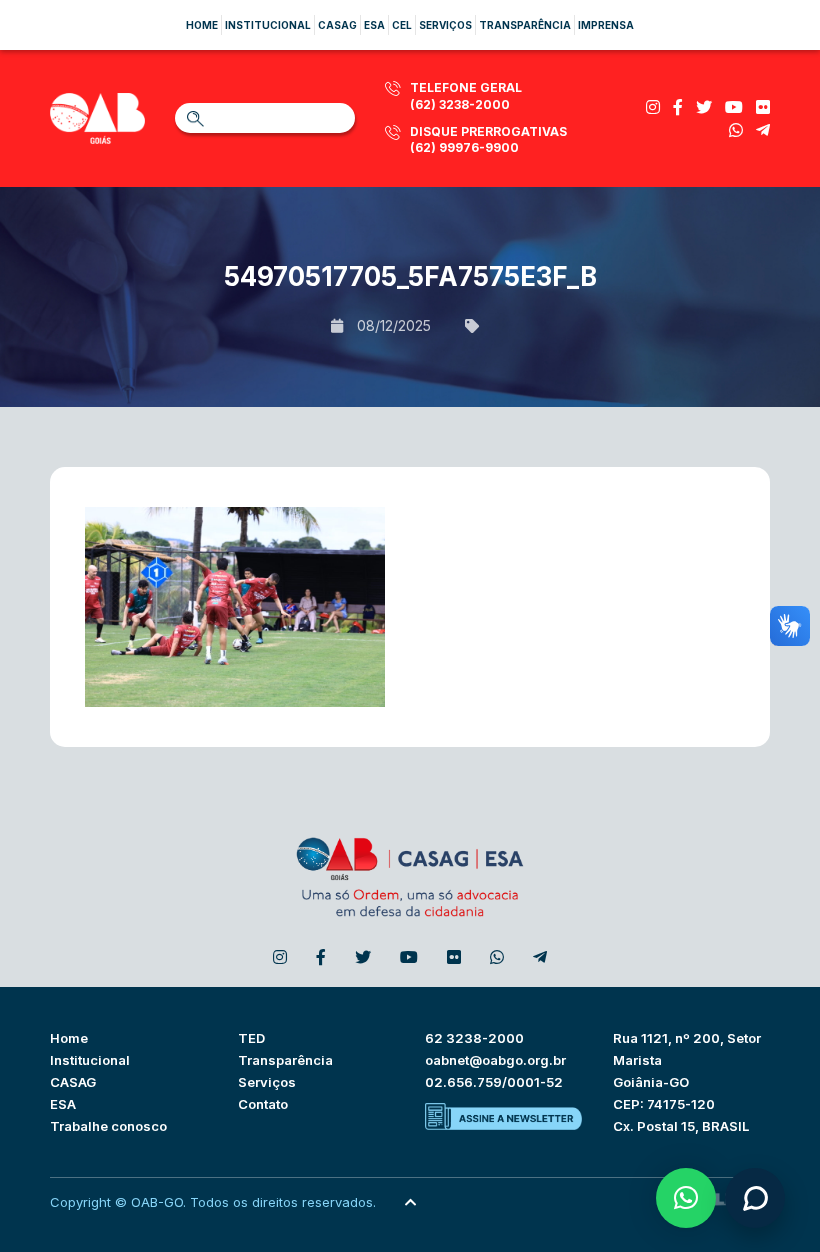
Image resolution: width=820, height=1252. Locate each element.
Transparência (525, 25)
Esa (374, 25)
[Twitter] (704, 107)
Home (202, 25)
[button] (686, 1198)
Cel (402, 25)
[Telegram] (763, 130)
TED (251, 1038)
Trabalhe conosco (108, 1126)
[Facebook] (678, 107)
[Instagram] (653, 107)
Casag (337, 25)
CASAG (73, 1082)
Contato (263, 1104)
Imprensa (606, 25)
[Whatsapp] (736, 130)
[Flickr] (763, 107)
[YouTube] (734, 107)
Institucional (268, 25)
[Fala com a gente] (755, 1198)
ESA (63, 1104)
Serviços (445, 25)
